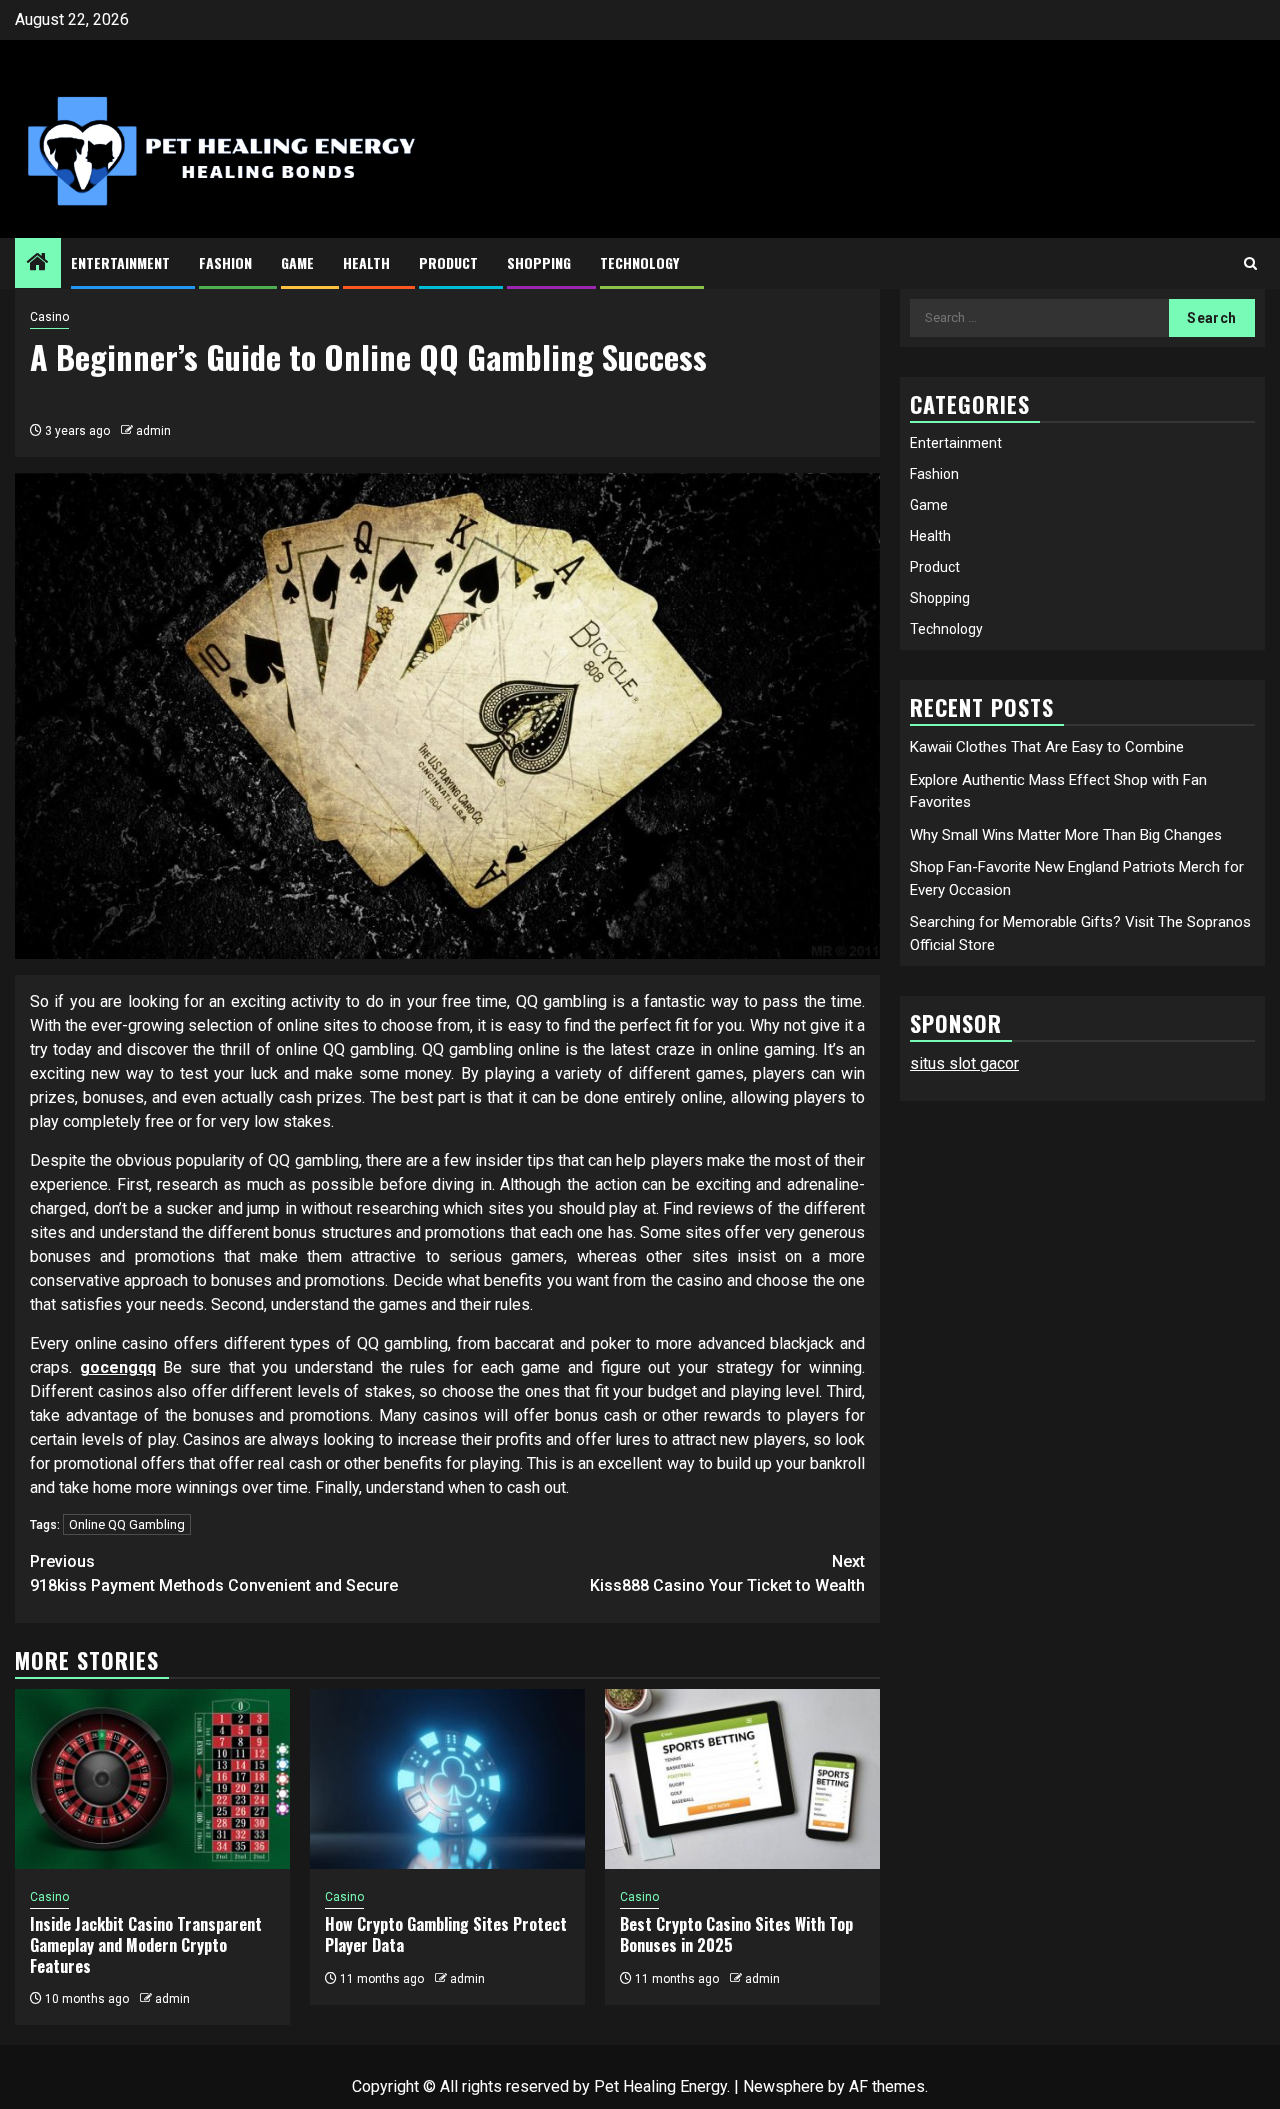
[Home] (38, 264)
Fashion (225, 262)
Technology (639, 262)
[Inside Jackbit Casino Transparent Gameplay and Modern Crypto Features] (152, 1779)
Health (366, 262)
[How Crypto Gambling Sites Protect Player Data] (447, 1779)
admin (153, 431)
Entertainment (120, 262)
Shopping (539, 262)
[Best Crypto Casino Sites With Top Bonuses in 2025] (742, 1779)
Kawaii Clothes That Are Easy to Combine (1047, 747)
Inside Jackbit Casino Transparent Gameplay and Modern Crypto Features (146, 1945)
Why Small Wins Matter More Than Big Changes (1066, 834)
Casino (49, 317)
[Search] (1250, 263)
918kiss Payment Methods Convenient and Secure (214, 1573)
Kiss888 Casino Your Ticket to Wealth (727, 1573)
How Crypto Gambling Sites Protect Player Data (446, 1934)
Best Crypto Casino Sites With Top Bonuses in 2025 (736, 1934)
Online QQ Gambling (127, 1524)
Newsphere (783, 2086)
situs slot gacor (964, 1063)
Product (448, 262)
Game (297, 262)
